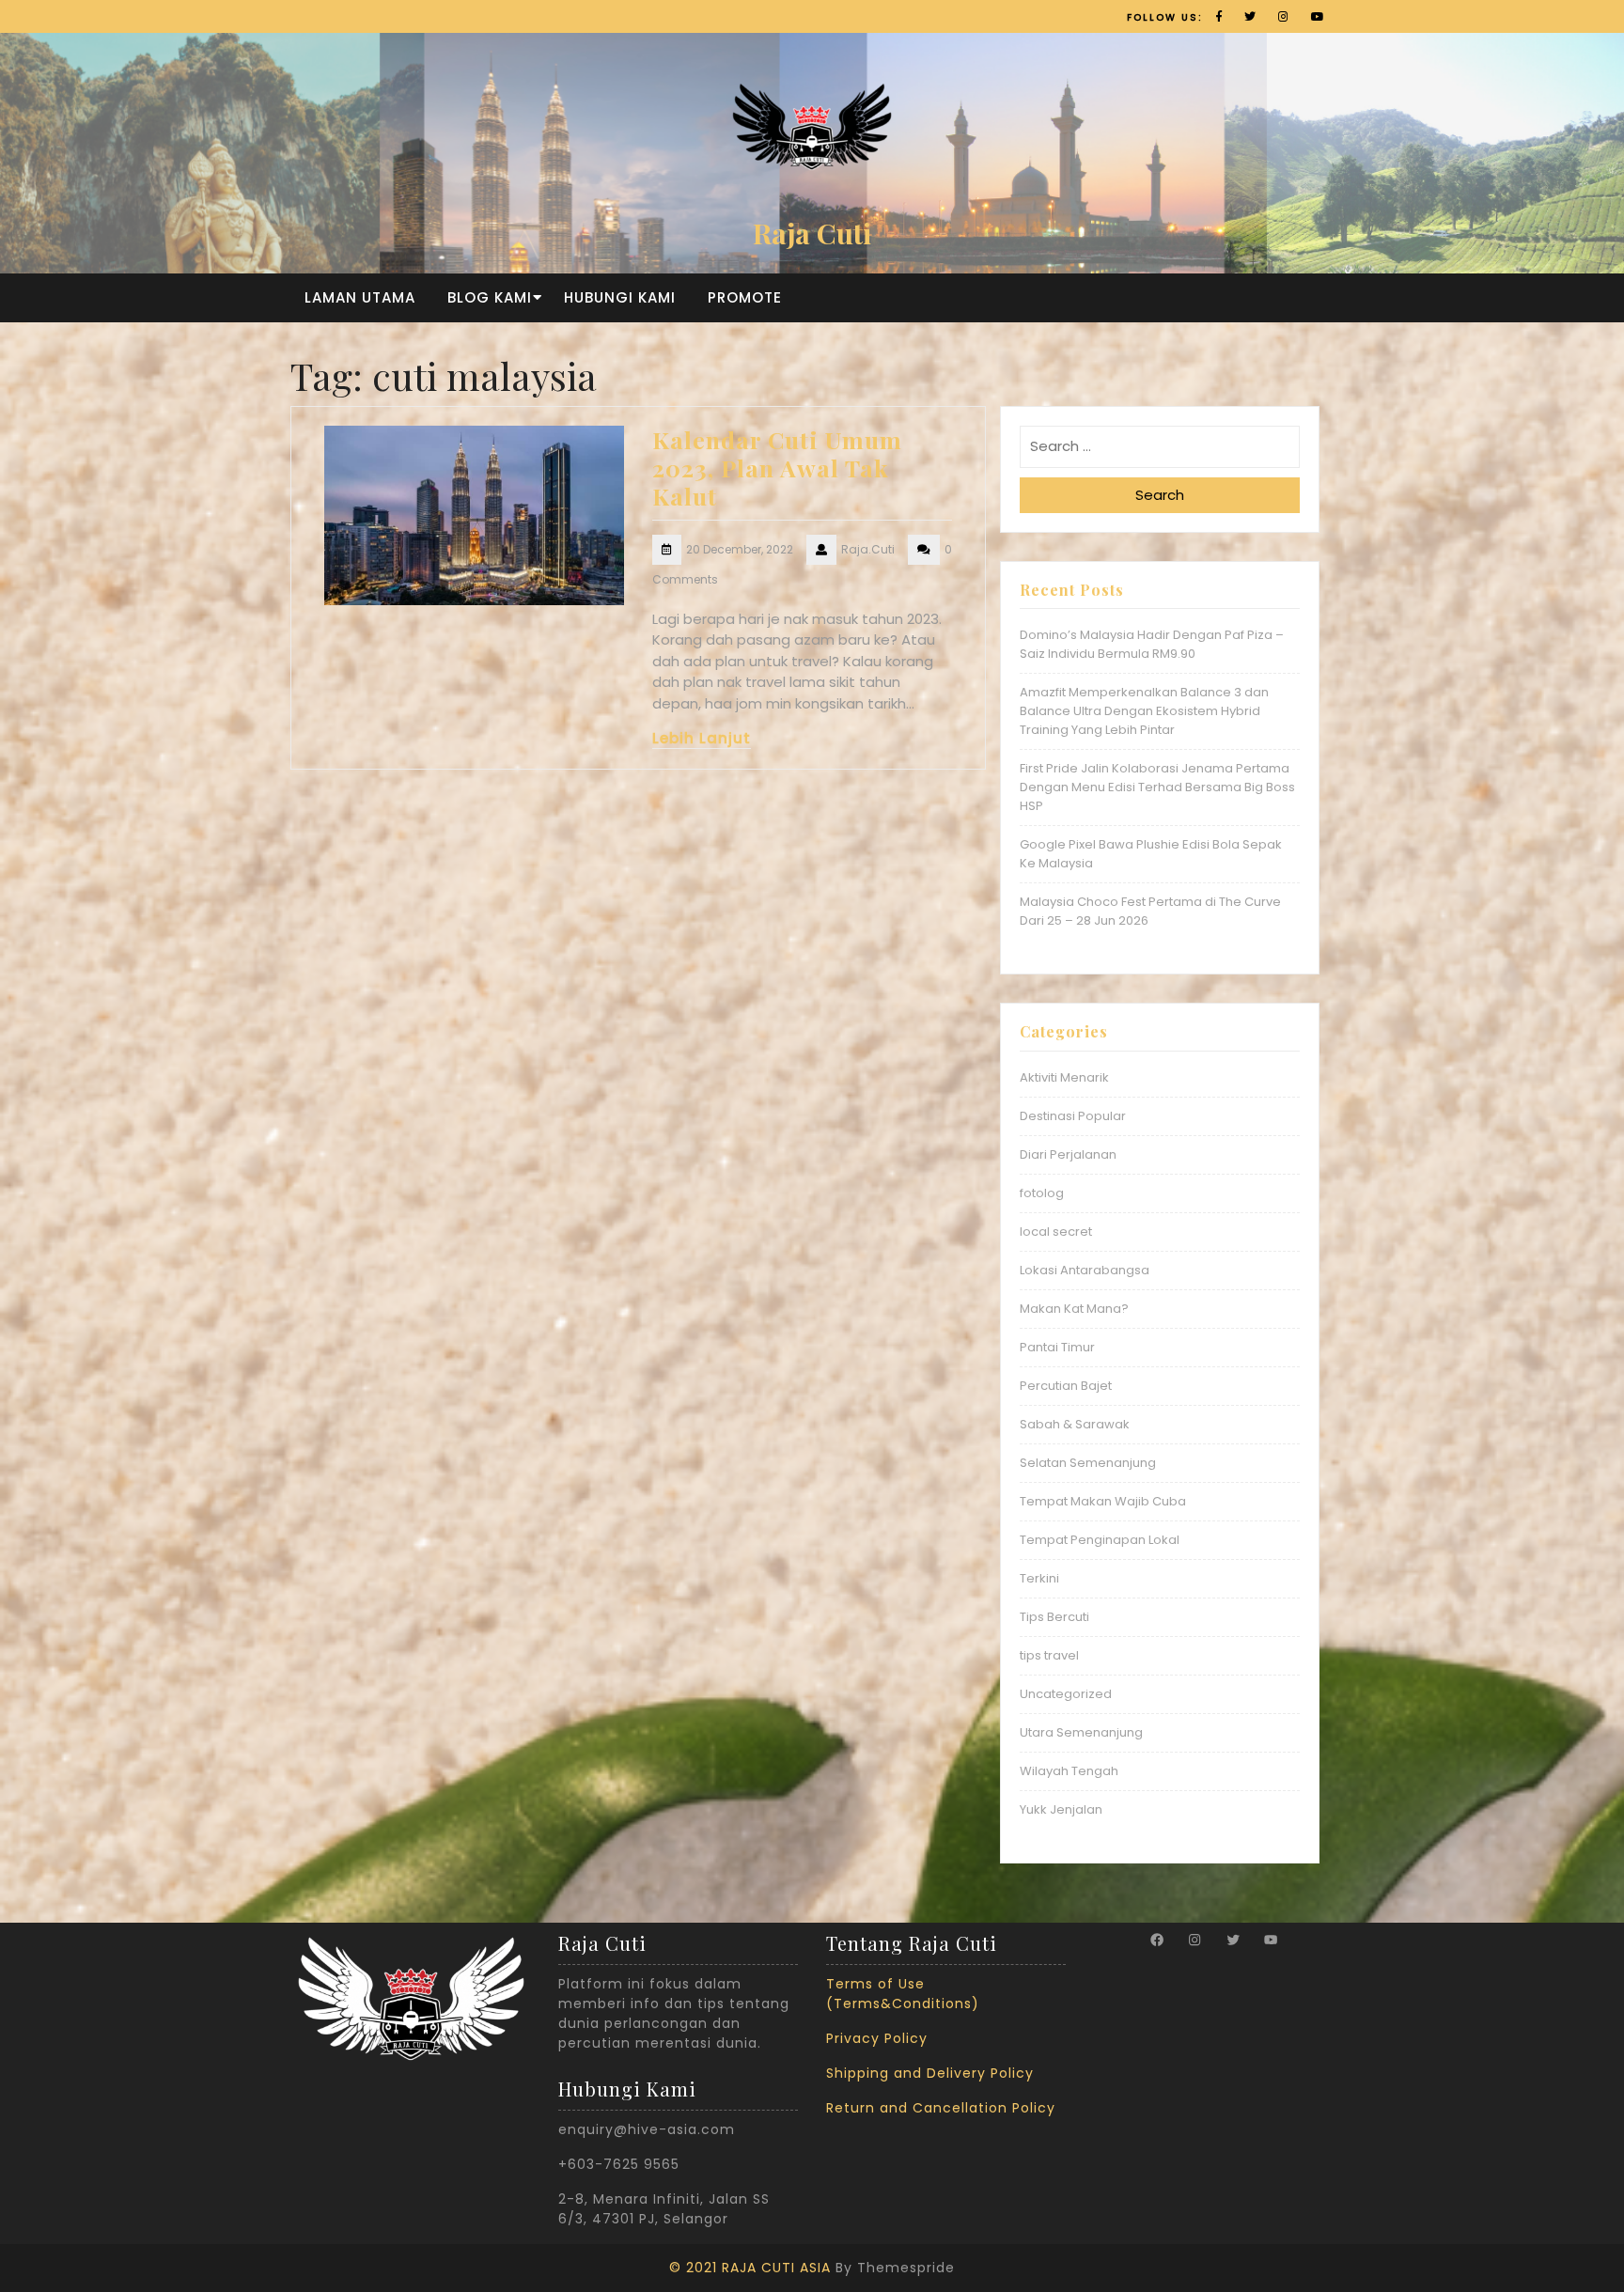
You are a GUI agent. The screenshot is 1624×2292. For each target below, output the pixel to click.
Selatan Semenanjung (1088, 1463)
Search (1160, 495)
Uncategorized (1066, 1694)
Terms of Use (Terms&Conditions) (903, 1994)
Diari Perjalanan (1068, 1154)
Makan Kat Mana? (1074, 1309)
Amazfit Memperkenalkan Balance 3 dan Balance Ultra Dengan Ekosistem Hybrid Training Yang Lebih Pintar (1144, 711)
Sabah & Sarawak (1075, 1424)
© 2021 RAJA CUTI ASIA (750, 2268)
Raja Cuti (812, 233)
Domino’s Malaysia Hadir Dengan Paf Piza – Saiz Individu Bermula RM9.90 (1152, 644)
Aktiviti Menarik (1064, 1077)
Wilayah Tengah (1069, 1771)
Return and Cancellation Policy (941, 2108)
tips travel (1049, 1655)
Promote (745, 297)
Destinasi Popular (1073, 1116)
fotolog (1042, 1193)
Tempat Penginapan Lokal (1100, 1540)
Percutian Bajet (1066, 1386)
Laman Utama (360, 297)
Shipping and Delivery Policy (930, 2073)
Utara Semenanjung (1081, 1732)
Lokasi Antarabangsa (1085, 1270)
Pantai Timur (1057, 1347)
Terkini (1039, 1578)
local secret (1056, 1232)
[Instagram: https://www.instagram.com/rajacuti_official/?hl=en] (1195, 1940)
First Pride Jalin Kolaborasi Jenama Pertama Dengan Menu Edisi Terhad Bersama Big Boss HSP (1157, 787)
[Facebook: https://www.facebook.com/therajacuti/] (1157, 1940)
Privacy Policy (877, 2038)
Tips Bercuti (1054, 1617)
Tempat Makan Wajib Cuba (1103, 1501)
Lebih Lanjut (702, 738)
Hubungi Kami (620, 297)
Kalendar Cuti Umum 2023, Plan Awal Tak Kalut (777, 468)
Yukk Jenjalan (1061, 1809)
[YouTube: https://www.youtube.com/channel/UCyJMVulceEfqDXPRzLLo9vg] (1271, 1940)
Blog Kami (490, 297)
